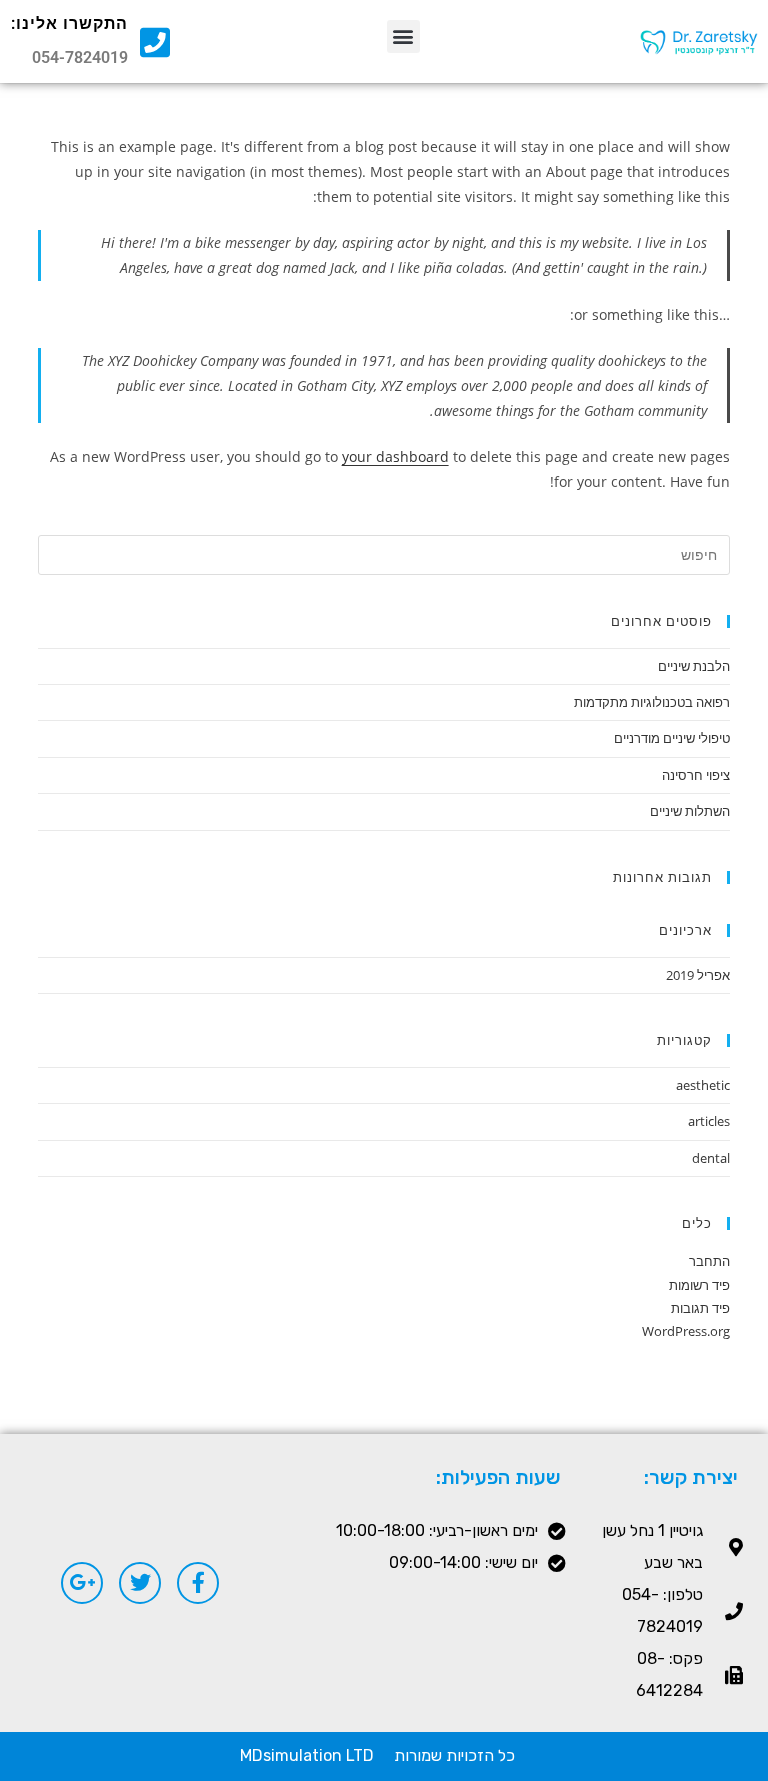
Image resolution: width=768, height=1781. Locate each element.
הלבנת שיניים (694, 666)
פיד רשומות (699, 1285)
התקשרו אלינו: (69, 23)
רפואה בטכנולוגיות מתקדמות (652, 702)
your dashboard (395, 456)
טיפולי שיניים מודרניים (672, 738)
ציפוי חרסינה (696, 775)
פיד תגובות (700, 1308)
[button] (403, 36)
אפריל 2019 (698, 975)
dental (711, 1158)
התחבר (709, 1261)
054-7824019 (80, 57)
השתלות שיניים (690, 811)
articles (709, 1121)
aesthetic (703, 1085)
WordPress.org (686, 1331)
